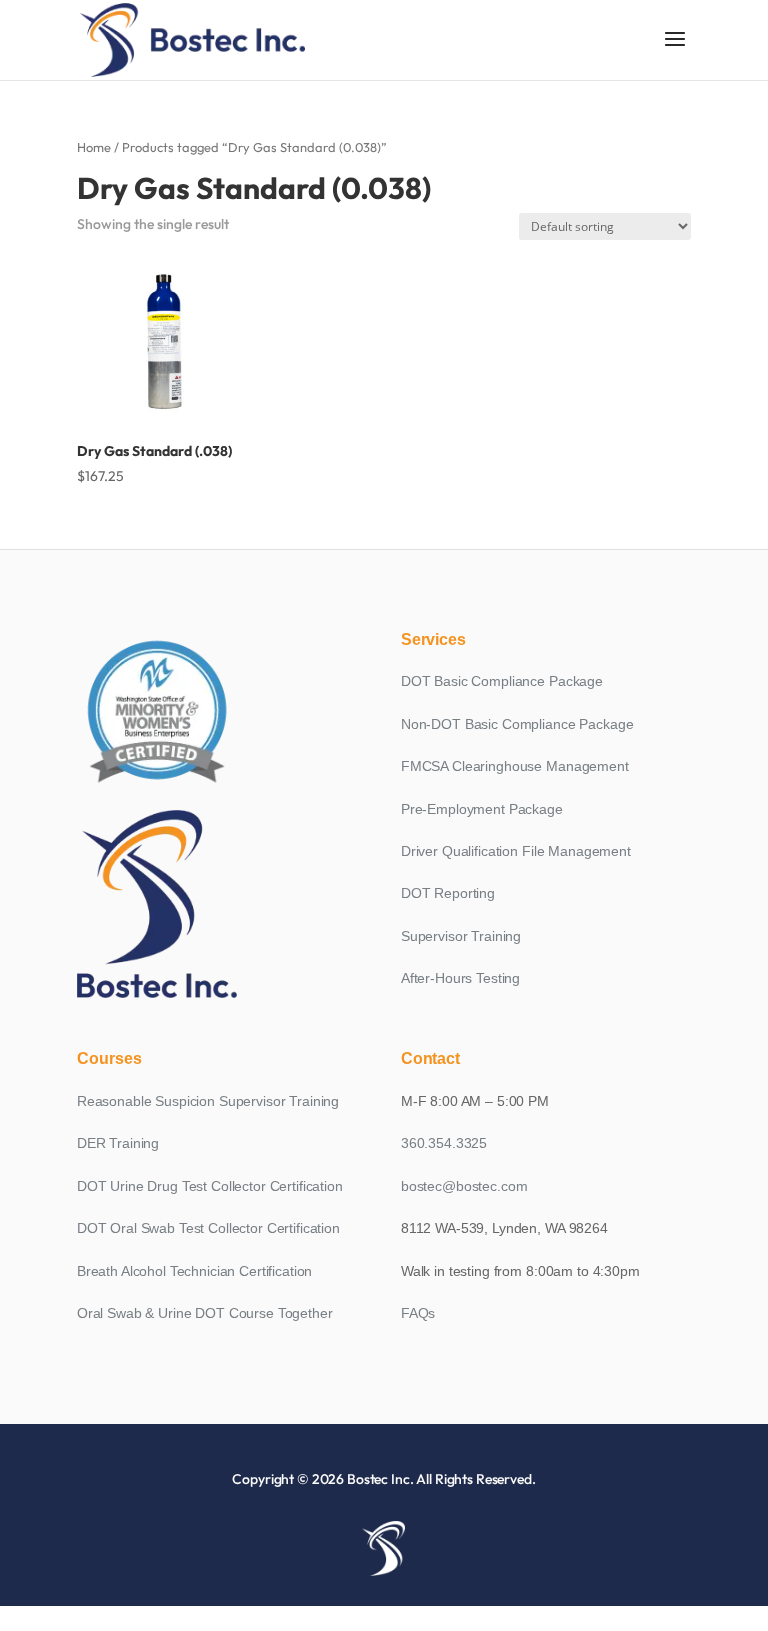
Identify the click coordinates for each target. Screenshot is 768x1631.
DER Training (118, 1143)
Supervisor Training (461, 936)
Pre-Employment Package (482, 809)
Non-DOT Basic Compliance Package (517, 724)
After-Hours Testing (460, 978)
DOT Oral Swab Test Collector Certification (208, 1228)
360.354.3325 (444, 1143)
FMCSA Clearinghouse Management (515, 766)
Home (94, 147)
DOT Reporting (448, 893)
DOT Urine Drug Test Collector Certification (210, 1186)
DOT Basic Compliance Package (502, 681)
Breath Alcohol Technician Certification (195, 1271)
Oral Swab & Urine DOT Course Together (205, 1313)
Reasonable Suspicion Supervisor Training (208, 1101)
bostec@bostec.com (464, 1186)
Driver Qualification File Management (516, 851)
